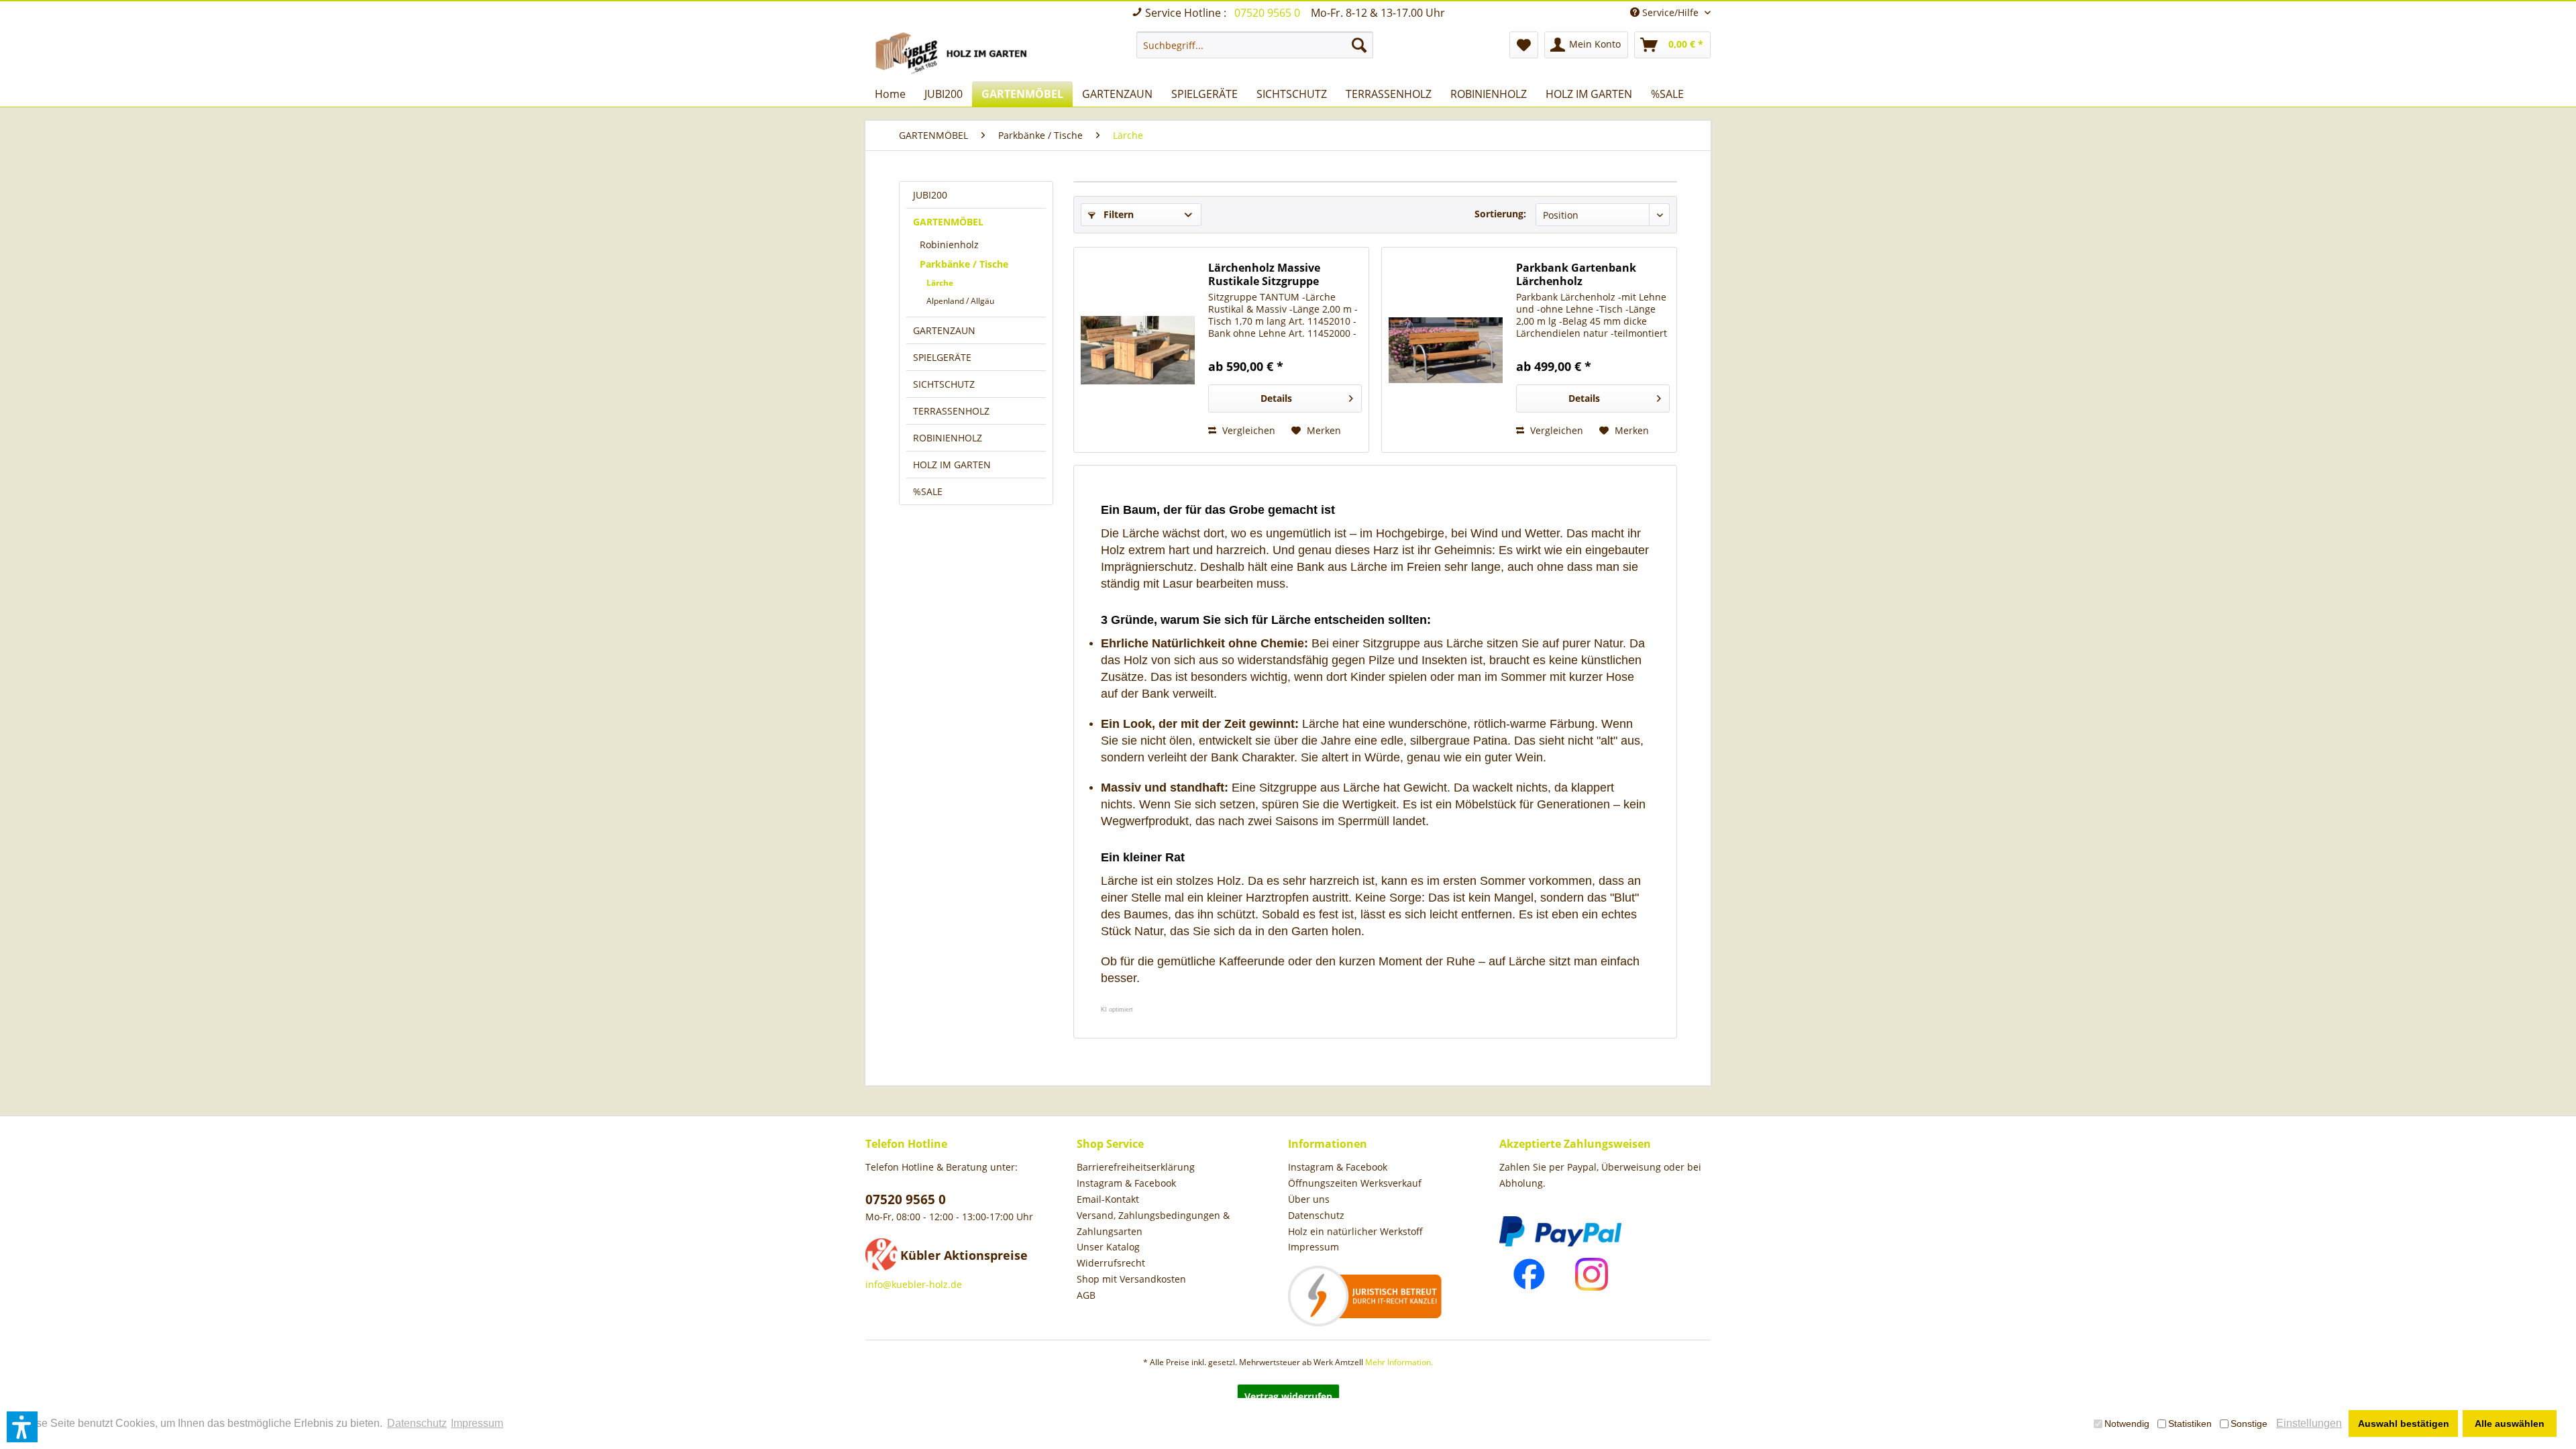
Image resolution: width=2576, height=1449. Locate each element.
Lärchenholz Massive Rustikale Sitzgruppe (1264, 274)
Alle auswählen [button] (2510, 1424)
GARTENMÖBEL (948, 222)
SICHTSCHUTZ (944, 384)
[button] (22, 1427)
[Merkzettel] (1524, 45)
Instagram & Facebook (1126, 1183)
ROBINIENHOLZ (948, 438)
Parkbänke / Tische (964, 264)
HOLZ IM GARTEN (952, 465)
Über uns (1309, 1199)
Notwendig (2127, 1424)
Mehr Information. (1399, 1362)
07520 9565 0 (1269, 13)
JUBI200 (930, 195)
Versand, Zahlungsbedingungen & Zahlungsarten (1153, 1223)
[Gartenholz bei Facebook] (1529, 1274)
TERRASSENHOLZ (951, 411)
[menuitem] (1255, 45)
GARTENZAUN (944, 330)
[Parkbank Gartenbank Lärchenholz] (1446, 350)
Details (1276, 398)
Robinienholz (949, 245)
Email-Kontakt (1108, 1199)
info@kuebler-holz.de (914, 1284)
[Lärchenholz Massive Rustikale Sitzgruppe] (1138, 350)
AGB (1086, 1295)
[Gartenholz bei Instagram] (1592, 1274)
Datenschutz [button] (417, 1423)
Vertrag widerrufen (1288, 1396)
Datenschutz (1316, 1215)
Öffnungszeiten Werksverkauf (1355, 1183)
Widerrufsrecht (1111, 1263)
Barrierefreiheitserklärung (1136, 1167)
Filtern (1117, 214)
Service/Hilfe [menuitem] (1670, 12)
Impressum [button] (477, 1423)
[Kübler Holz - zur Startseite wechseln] (954, 53)
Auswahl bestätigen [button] (2404, 1424)
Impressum (1313, 1247)
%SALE (928, 491)
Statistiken (2190, 1424)
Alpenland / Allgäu (960, 301)
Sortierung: (1500, 214)
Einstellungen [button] (2309, 1423)
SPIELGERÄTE (942, 357)
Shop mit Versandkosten (1131, 1279)
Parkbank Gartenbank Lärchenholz (1576, 274)
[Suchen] (1359, 45)
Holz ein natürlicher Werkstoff (1355, 1231)
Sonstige (2249, 1424)
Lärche (940, 283)
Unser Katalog (1108, 1247)
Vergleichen (1247, 430)
